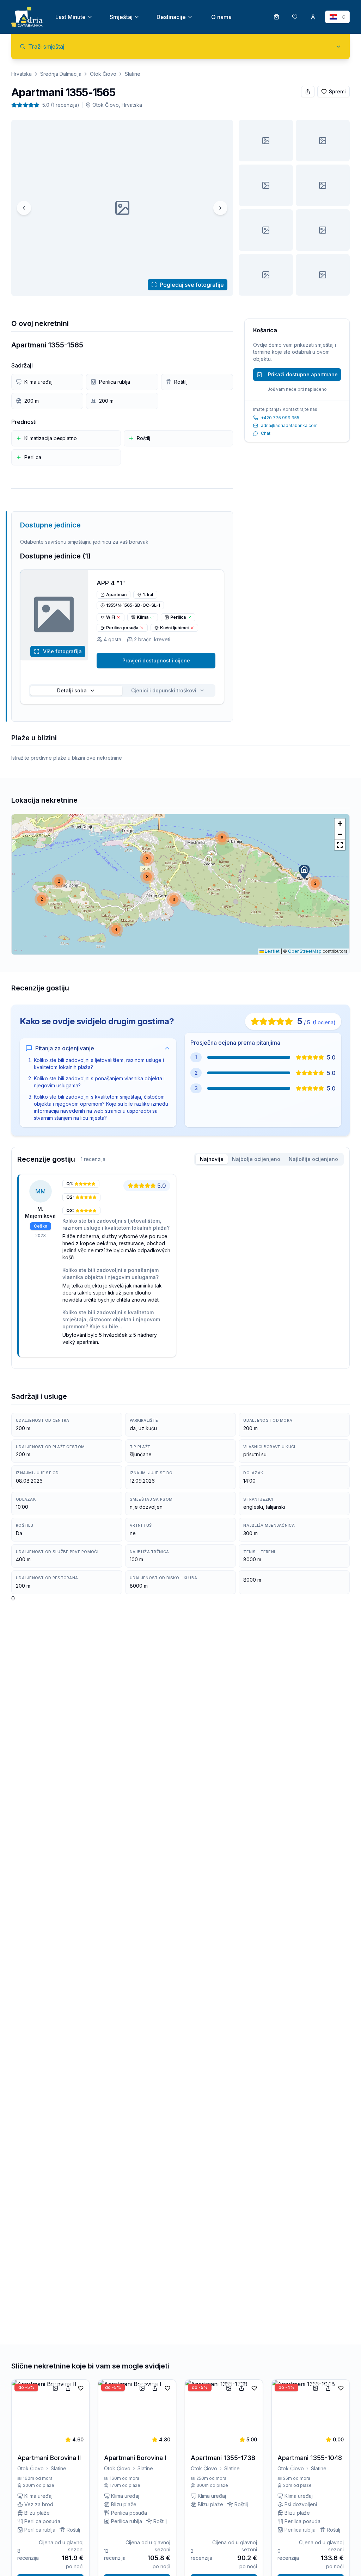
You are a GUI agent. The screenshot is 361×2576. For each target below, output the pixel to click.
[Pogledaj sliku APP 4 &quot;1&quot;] (266, 230)
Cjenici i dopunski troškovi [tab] (164, 690)
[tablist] (122, 691)
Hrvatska (22, 74)
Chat (266, 433)
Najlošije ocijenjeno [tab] (313, 1159)
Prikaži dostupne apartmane (303, 374)
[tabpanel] (180, 1268)
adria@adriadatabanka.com (289, 425)
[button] (304, 872)
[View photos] (54, 615)
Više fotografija (62, 651)
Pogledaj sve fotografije (192, 285)
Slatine (133, 74)
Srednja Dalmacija (61, 74)
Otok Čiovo (103, 74)
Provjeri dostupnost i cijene (156, 660)
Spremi (337, 91)
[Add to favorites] (81, 2388)
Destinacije (171, 17)
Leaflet (272, 951)
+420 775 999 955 (280, 418)
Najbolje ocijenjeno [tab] (256, 1159)
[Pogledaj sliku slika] (266, 141)
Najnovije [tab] (212, 1159)
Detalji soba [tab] (72, 690)
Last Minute (71, 17)
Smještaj (121, 17)
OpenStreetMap (305, 951)
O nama (221, 17)
